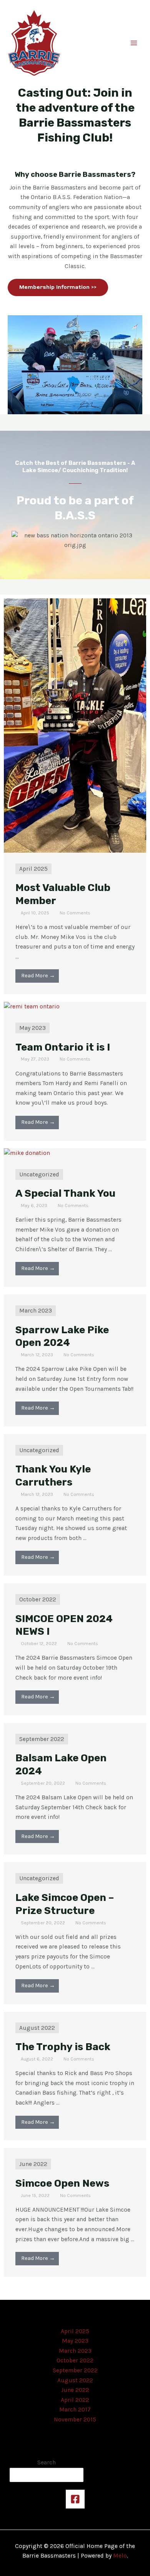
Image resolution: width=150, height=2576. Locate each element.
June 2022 (33, 2164)
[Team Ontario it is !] (32, 1006)
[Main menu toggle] (134, 43)
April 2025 (33, 869)
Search (47, 2462)
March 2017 (75, 2410)
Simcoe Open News (62, 2183)
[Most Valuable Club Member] (75, 725)
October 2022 (38, 1599)
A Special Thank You (65, 1193)
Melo (120, 2556)
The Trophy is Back (63, 2047)
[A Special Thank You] (27, 1153)
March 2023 (36, 1311)
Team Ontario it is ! (63, 1047)
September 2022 (42, 1739)
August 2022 (37, 2028)
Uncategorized (39, 1174)
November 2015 (75, 2420)
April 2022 (75, 2400)
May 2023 (32, 1028)
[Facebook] (75, 2499)
